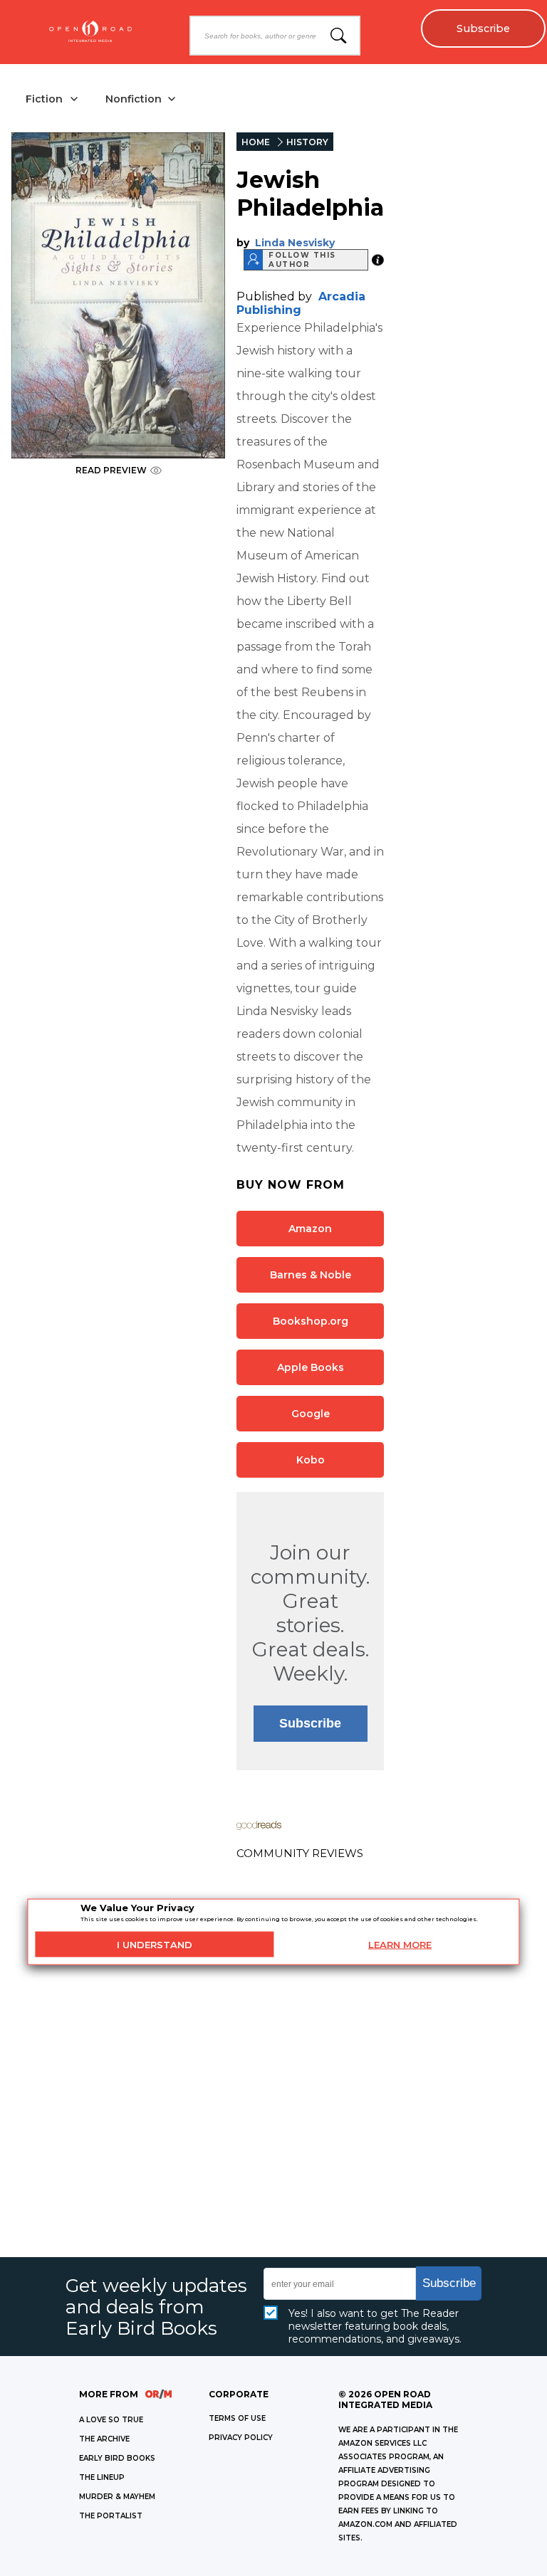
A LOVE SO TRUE (111, 2420)
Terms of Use (237, 2418)
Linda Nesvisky (295, 243)
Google (311, 1414)
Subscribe (483, 28)
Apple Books (311, 1367)
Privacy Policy (241, 2438)
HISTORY (307, 142)
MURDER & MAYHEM (117, 2497)
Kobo (311, 1460)
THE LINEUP (102, 2477)
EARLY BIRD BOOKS (117, 2458)
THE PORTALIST (111, 2516)
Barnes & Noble (311, 1275)
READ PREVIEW (111, 470)
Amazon (310, 1229)
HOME (256, 142)
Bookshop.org (311, 1321)
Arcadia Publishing (301, 303)
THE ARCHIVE (104, 2439)
